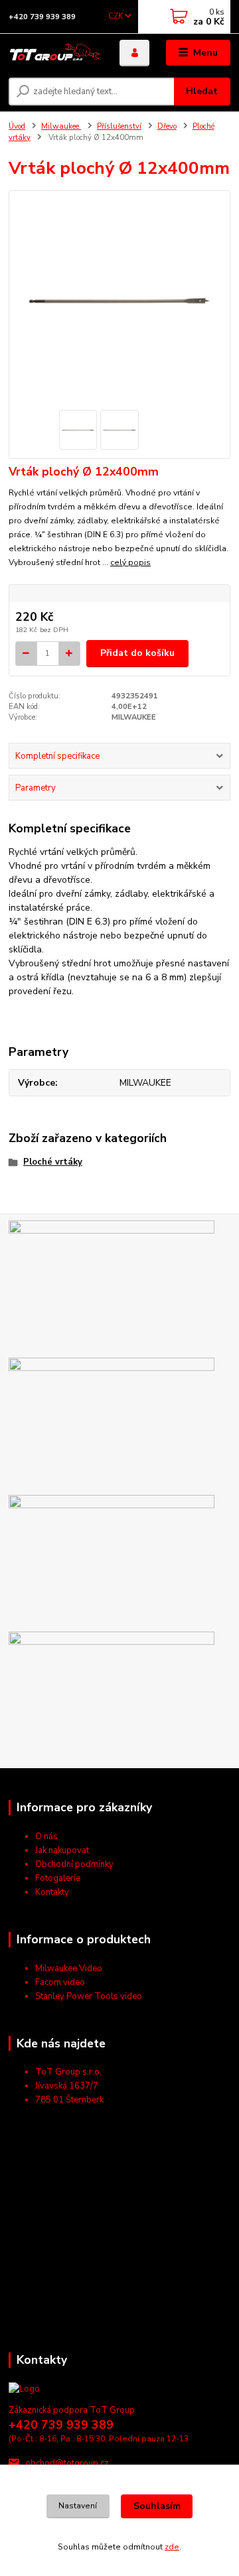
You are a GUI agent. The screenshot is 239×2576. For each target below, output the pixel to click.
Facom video (60, 1982)
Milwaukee (61, 126)
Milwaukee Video (69, 1968)
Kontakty (52, 1892)
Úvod (17, 126)
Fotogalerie (58, 1878)
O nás (46, 1836)
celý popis (130, 562)
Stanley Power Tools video (89, 1996)
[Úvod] (55, 53)
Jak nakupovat (62, 1850)
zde (172, 2547)
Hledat (202, 91)
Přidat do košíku (137, 653)
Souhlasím (157, 2506)
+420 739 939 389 (42, 17)
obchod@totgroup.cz (67, 2463)
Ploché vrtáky (53, 1162)
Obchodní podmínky (74, 1864)
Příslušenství (119, 126)
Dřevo (167, 126)
